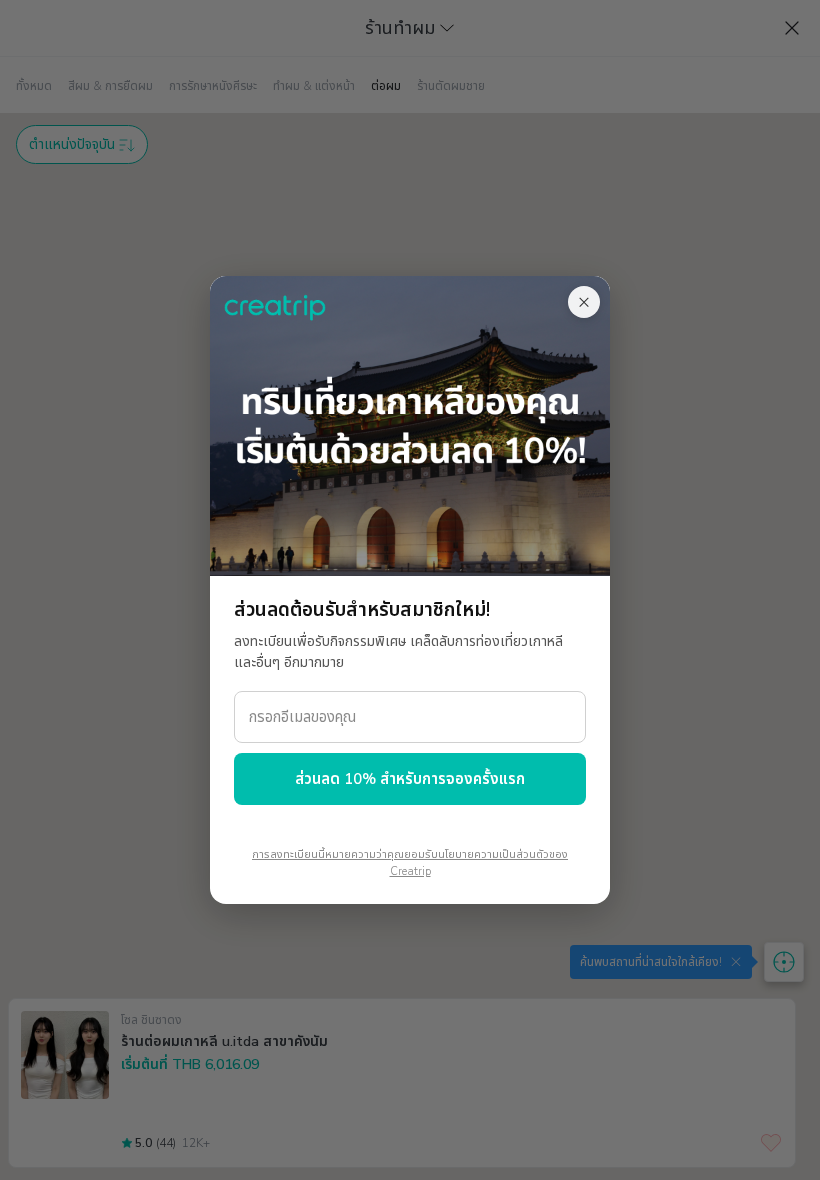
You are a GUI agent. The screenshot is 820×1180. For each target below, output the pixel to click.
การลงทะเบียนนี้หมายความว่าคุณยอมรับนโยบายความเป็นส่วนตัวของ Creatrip (410, 863)
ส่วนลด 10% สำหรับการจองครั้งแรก (410, 779)
